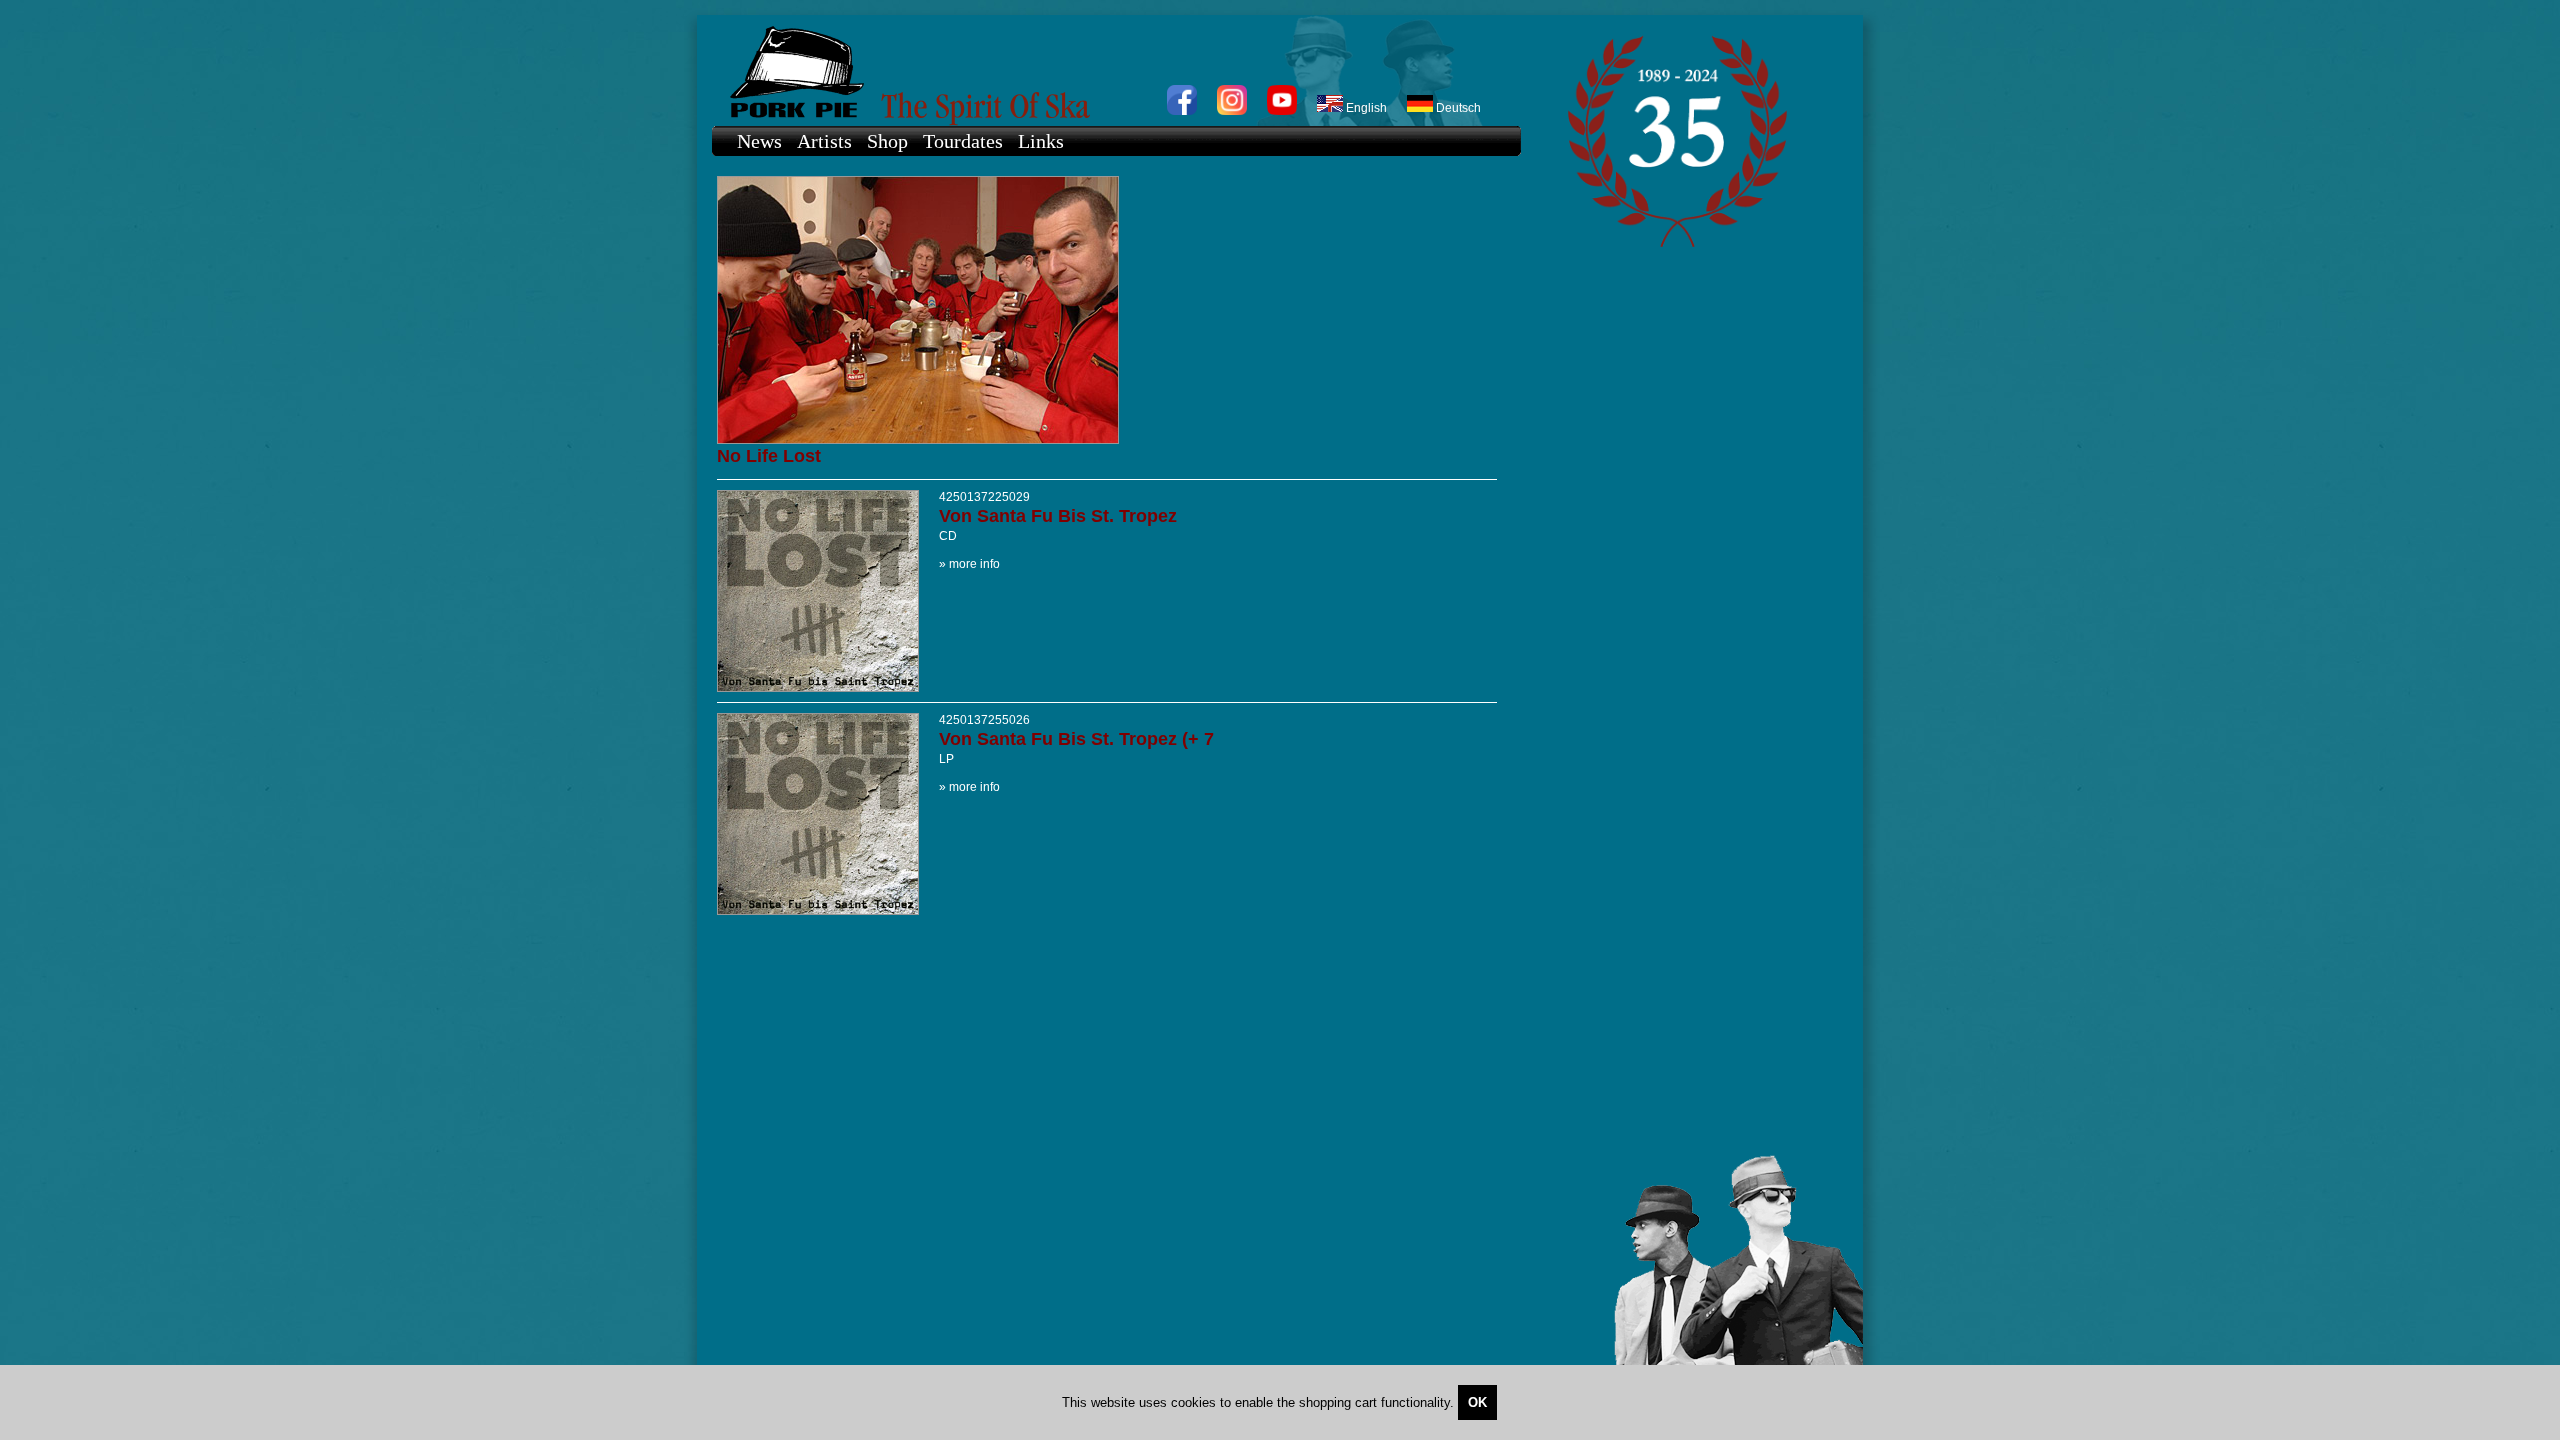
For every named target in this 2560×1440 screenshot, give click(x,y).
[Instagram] (1232, 111)
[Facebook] (1182, 111)
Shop (887, 141)
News (759, 141)
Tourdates (963, 141)
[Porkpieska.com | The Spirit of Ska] (1106, 70)
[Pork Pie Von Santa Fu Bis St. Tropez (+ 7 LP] (818, 911)
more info (974, 564)
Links (1041, 141)
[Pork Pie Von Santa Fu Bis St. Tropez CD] (818, 688)
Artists (824, 141)
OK (1477, 1402)
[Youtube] (1282, 111)
